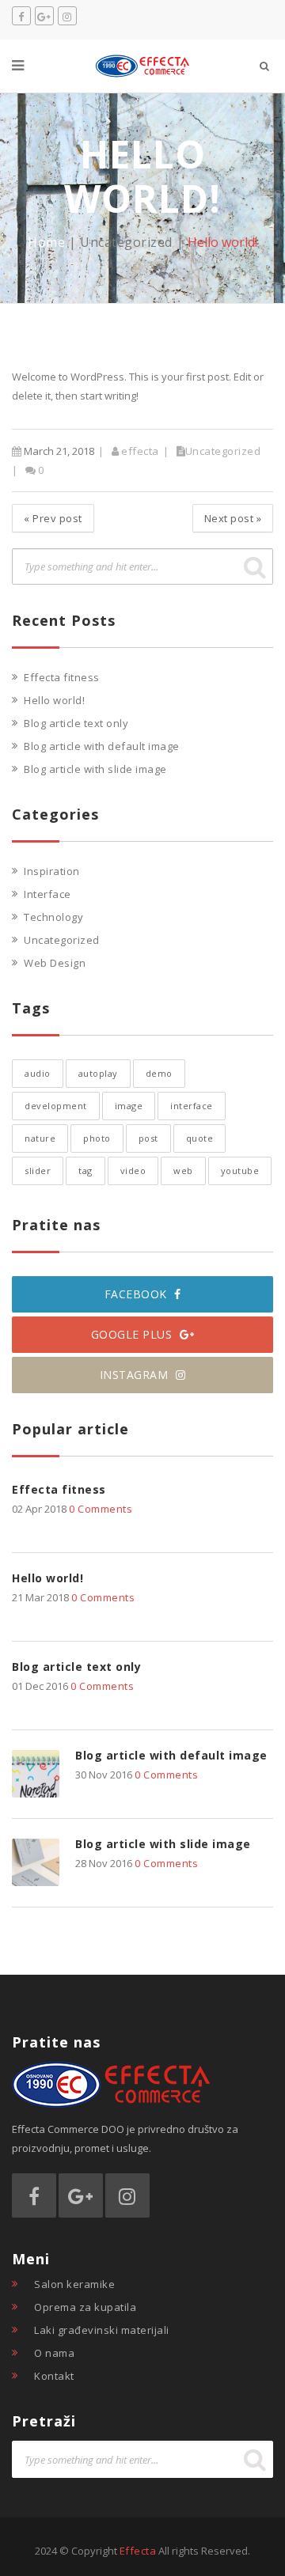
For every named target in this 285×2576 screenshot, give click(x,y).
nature (40, 1138)
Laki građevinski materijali (102, 2330)
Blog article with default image (102, 746)
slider (38, 1171)
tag (85, 1171)
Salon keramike (74, 2284)
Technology (53, 917)
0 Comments (101, 1509)
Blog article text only (76, 723)
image (129, 1106)
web (183, 1171)
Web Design (55, 963)
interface (192, 1106)
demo (159, 1073)
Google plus (133, 1334)
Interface (47, 894)
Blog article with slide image (95, 769)
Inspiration (52, 871)
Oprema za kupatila (85, 2307)
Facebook (138, 1294)
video (133, 1171)
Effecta (138, 2551)
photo (97, 1138)
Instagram (136, 1375)
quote (200, 1138)
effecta (140, 451)
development (56, 1106)
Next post (233, 518)
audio (38, 1073)
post (148, 1138)
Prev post (53, 518)
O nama (54, 2353)
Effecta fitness (62, 677)
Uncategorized (126, 242)
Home (46, 242)
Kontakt (54, 2376)
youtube (240, 1171)
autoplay (98, 1073)
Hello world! (54, 700)
